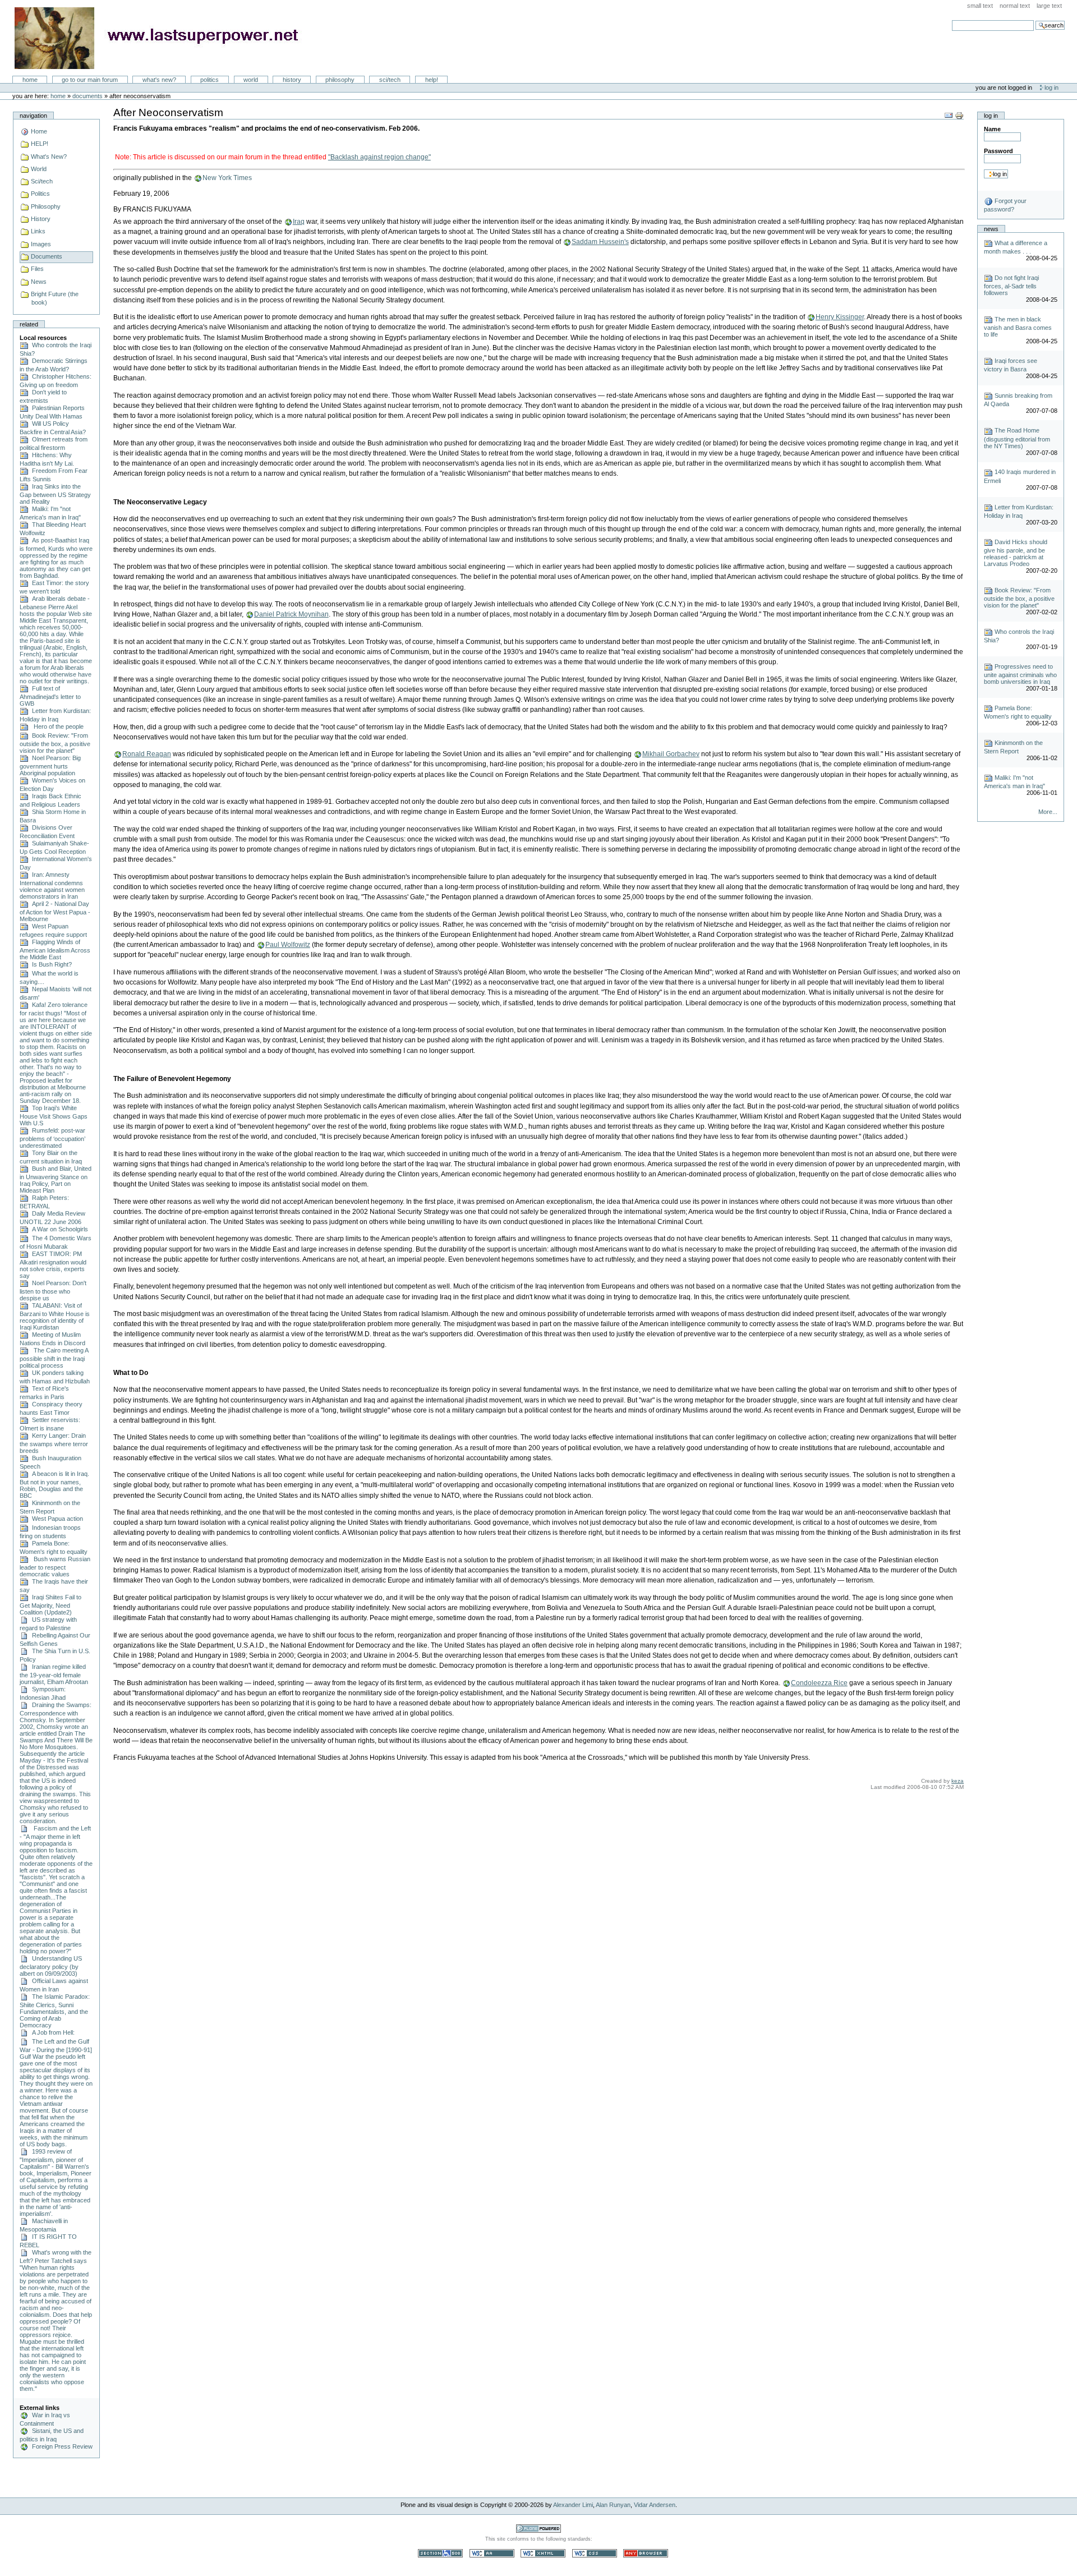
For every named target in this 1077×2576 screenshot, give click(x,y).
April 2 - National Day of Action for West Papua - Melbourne (55, 911)
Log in (1051, 88)
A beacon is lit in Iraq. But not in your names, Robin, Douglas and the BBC (54, 1485)
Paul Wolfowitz (288, 945)
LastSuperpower (163, 38)
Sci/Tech (390, 80)
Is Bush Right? (50, 964)
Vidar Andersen (655, 2505)
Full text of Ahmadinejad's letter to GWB (50, 696)
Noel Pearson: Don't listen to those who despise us (53, 1291)
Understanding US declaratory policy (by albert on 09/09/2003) (51, 1966)
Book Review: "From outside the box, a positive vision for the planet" (55, 743)
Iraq (299, 222)
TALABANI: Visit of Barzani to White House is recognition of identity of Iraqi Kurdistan (55, 1316)
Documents (88, 96)
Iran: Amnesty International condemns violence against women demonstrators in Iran (52, 886)
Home (30, 80)
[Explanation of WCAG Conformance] (493, 2553)
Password (998, 151)
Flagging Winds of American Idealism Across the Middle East (55, 949)
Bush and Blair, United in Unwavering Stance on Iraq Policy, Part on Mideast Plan (56, 1179)
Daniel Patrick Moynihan (291, 614)
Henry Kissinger (840, 317)
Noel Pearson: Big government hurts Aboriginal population (50, 765)
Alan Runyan (613, 2505)
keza (958, 1781)
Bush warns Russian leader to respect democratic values (55, 1567)
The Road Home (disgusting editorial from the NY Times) (1017, 438)
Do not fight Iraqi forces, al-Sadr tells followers (1011, 285)
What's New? (159, 80)
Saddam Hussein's (600, 242)
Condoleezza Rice (819, 1683)
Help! (432, 80)
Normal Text (1015, 6)
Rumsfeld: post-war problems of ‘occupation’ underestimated (52, 1138)
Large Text (1049, 6)
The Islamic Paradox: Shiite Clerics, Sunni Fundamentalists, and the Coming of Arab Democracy (55, 2011)
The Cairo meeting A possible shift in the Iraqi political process (54, 1358)
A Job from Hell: (52, 2032)
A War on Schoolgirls (58, 1229)
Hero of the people (56, 726)
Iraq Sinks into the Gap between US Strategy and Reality (55, 494)
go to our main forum (90, 80)
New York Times (227, 178)
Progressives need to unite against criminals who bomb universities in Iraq (1020, 674)
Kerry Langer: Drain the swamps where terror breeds (54, 1443)
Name (992, 129)
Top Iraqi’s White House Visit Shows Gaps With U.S (54, 1115)
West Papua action (56, 1519)
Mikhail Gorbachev (671, 754)
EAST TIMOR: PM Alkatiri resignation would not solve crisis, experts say (53, 1265)
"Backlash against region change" (379, 157)
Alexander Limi (573, 2505)
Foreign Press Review (61, 2446)
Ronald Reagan (147, 754)
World (251, 80)
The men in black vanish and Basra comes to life (1018, 327)
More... (1048, 812)
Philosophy (340, 80)
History (292, 80)
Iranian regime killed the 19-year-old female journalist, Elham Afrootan (54, 1674)
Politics (210, 80)
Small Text (980, 6)
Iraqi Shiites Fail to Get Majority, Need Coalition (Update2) (50, 1605)
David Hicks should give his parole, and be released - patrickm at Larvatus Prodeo (1016, 553)
